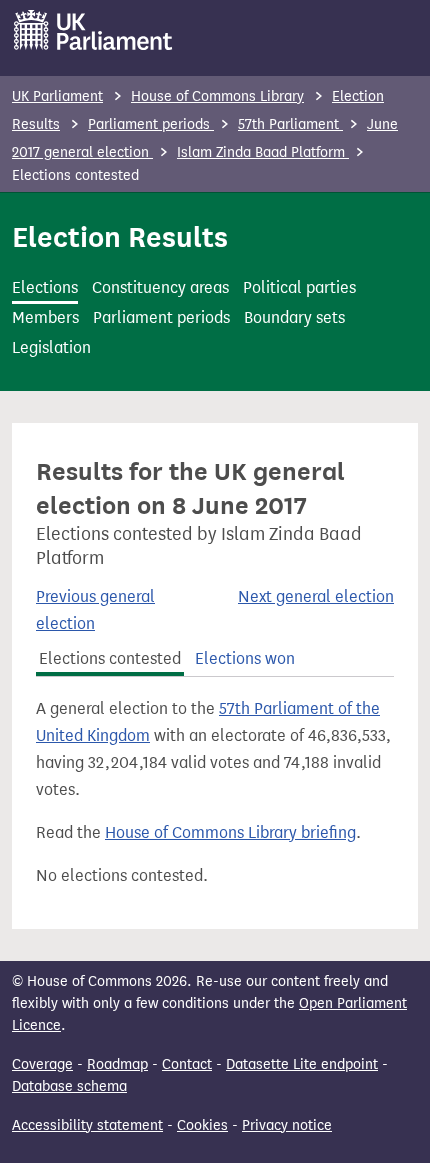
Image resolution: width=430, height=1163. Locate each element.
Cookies (202, 1125)
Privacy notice (287, 1125)
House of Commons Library (217, 96)
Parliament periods (151, 124)
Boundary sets (294, 317)
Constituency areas (160, 287)
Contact (187, 1064)
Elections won (245, 658)
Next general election (316, 596)
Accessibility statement (87, 1125)
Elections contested (110, 658)
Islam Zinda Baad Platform (263, 152)
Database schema (69, 1086)
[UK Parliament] (93, 30)
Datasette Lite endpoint (302, 1064)
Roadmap (117, 1064)
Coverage (42, 1064)
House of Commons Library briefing (230, 832)
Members (45, 317)
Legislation (51, 347)
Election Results (120, 237)
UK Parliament (57, 96)
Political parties (299, 287)
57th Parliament (290, 124)
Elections (45, 287)
